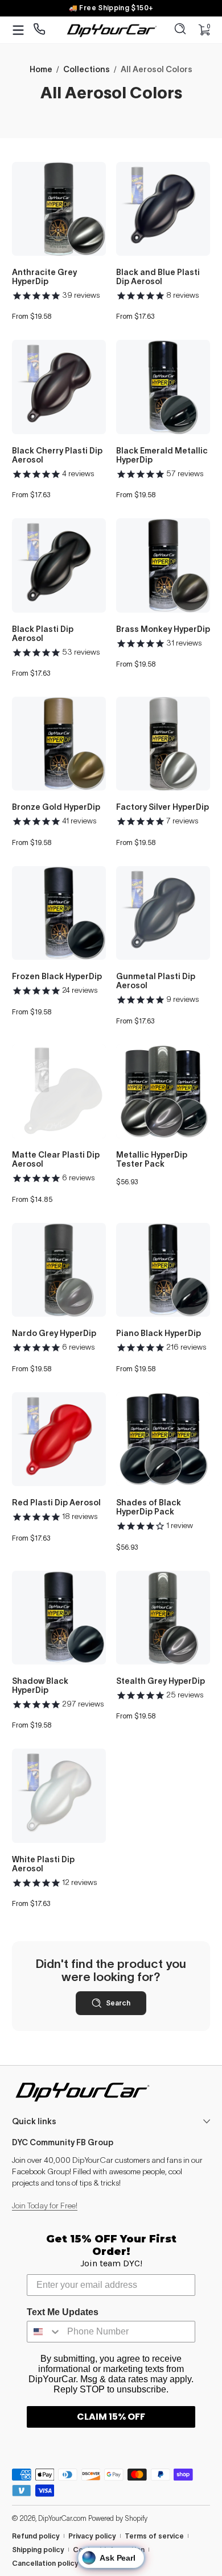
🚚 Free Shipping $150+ (111, 8)
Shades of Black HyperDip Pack (149, 1507)
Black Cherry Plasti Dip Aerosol (57, 455)
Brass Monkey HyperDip (163, 629)
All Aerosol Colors (157, 69)
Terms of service (154, 2536)
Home (41, 69)
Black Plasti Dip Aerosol (43, 634)
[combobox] (44, 2332)
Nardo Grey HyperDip (54, 1333)
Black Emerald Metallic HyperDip (162, 455)
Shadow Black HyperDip (40, 1686)
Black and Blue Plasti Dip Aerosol (158, 277)
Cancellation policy (45, 2563)
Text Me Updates (63, 2312)
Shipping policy (38, 2550)
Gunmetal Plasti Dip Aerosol (156, 981)
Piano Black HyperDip (159, 1333)
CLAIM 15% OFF (111, 2417)
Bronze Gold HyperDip (56, 807)
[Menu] (18, 30)
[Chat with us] (40, 30)
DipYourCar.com (62, 2518)
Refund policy (36, 2536)
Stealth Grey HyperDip (161, 1681)
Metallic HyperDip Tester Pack (152, 1159)
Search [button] (118, 2003)
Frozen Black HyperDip (57, 976)
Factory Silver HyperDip (163, 807)
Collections (87, 69)
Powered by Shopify (118, 2518)
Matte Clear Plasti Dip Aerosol (56, 1159)
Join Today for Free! (45, 2205)
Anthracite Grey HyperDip (44, 277)
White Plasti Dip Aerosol (43, 1864)
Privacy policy (92, 2536)
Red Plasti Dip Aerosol (56, 1503)
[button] (180, 30)
